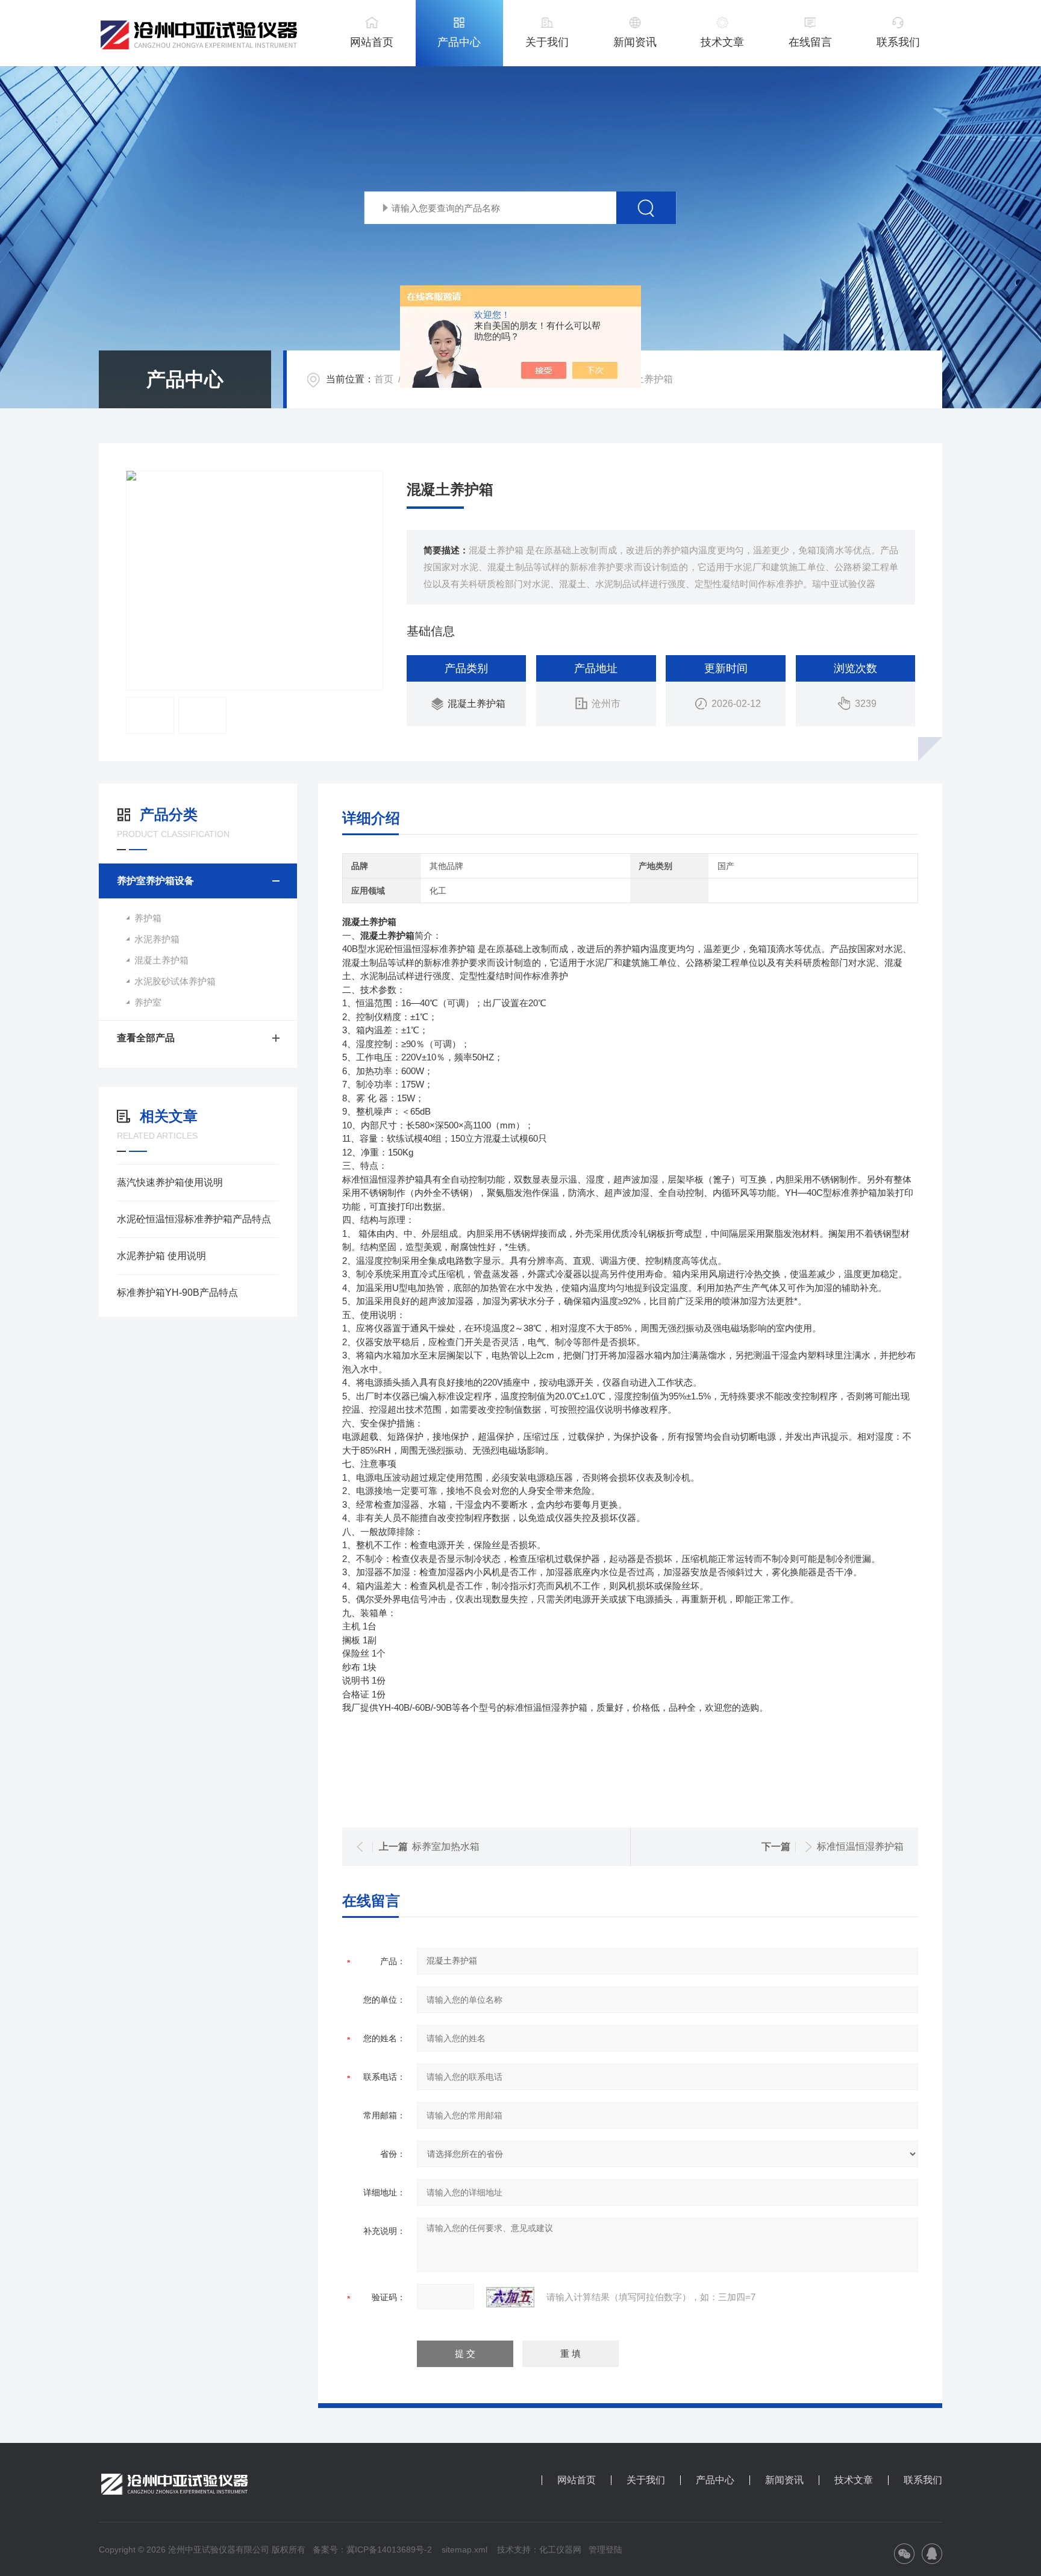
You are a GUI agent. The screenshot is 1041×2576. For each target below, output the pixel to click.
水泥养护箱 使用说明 (161, 1256)
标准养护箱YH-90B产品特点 (177, 1293)
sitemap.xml (464, 2550)
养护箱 (148, 918)
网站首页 (372, 42)
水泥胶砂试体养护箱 (175, 981)
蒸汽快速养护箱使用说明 (170, 1182)
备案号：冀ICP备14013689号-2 (372, 2550)
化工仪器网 (560, 2550)
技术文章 (722, 42)
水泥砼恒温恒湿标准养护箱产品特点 (194, 1219)
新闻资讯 (635, 42)
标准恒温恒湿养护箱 (860, 1846)
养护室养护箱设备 (155, 881)
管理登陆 (605, 2550)
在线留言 (810, 42)
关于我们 (547, 42)
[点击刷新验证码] (510, 2297)
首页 (384, 379)
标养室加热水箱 (446, 1846)
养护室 (148, 1002)
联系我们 (898, 42)
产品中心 (459, 42)
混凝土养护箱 (477, 704)
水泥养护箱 (157, 939)
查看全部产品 (146, 1038)
